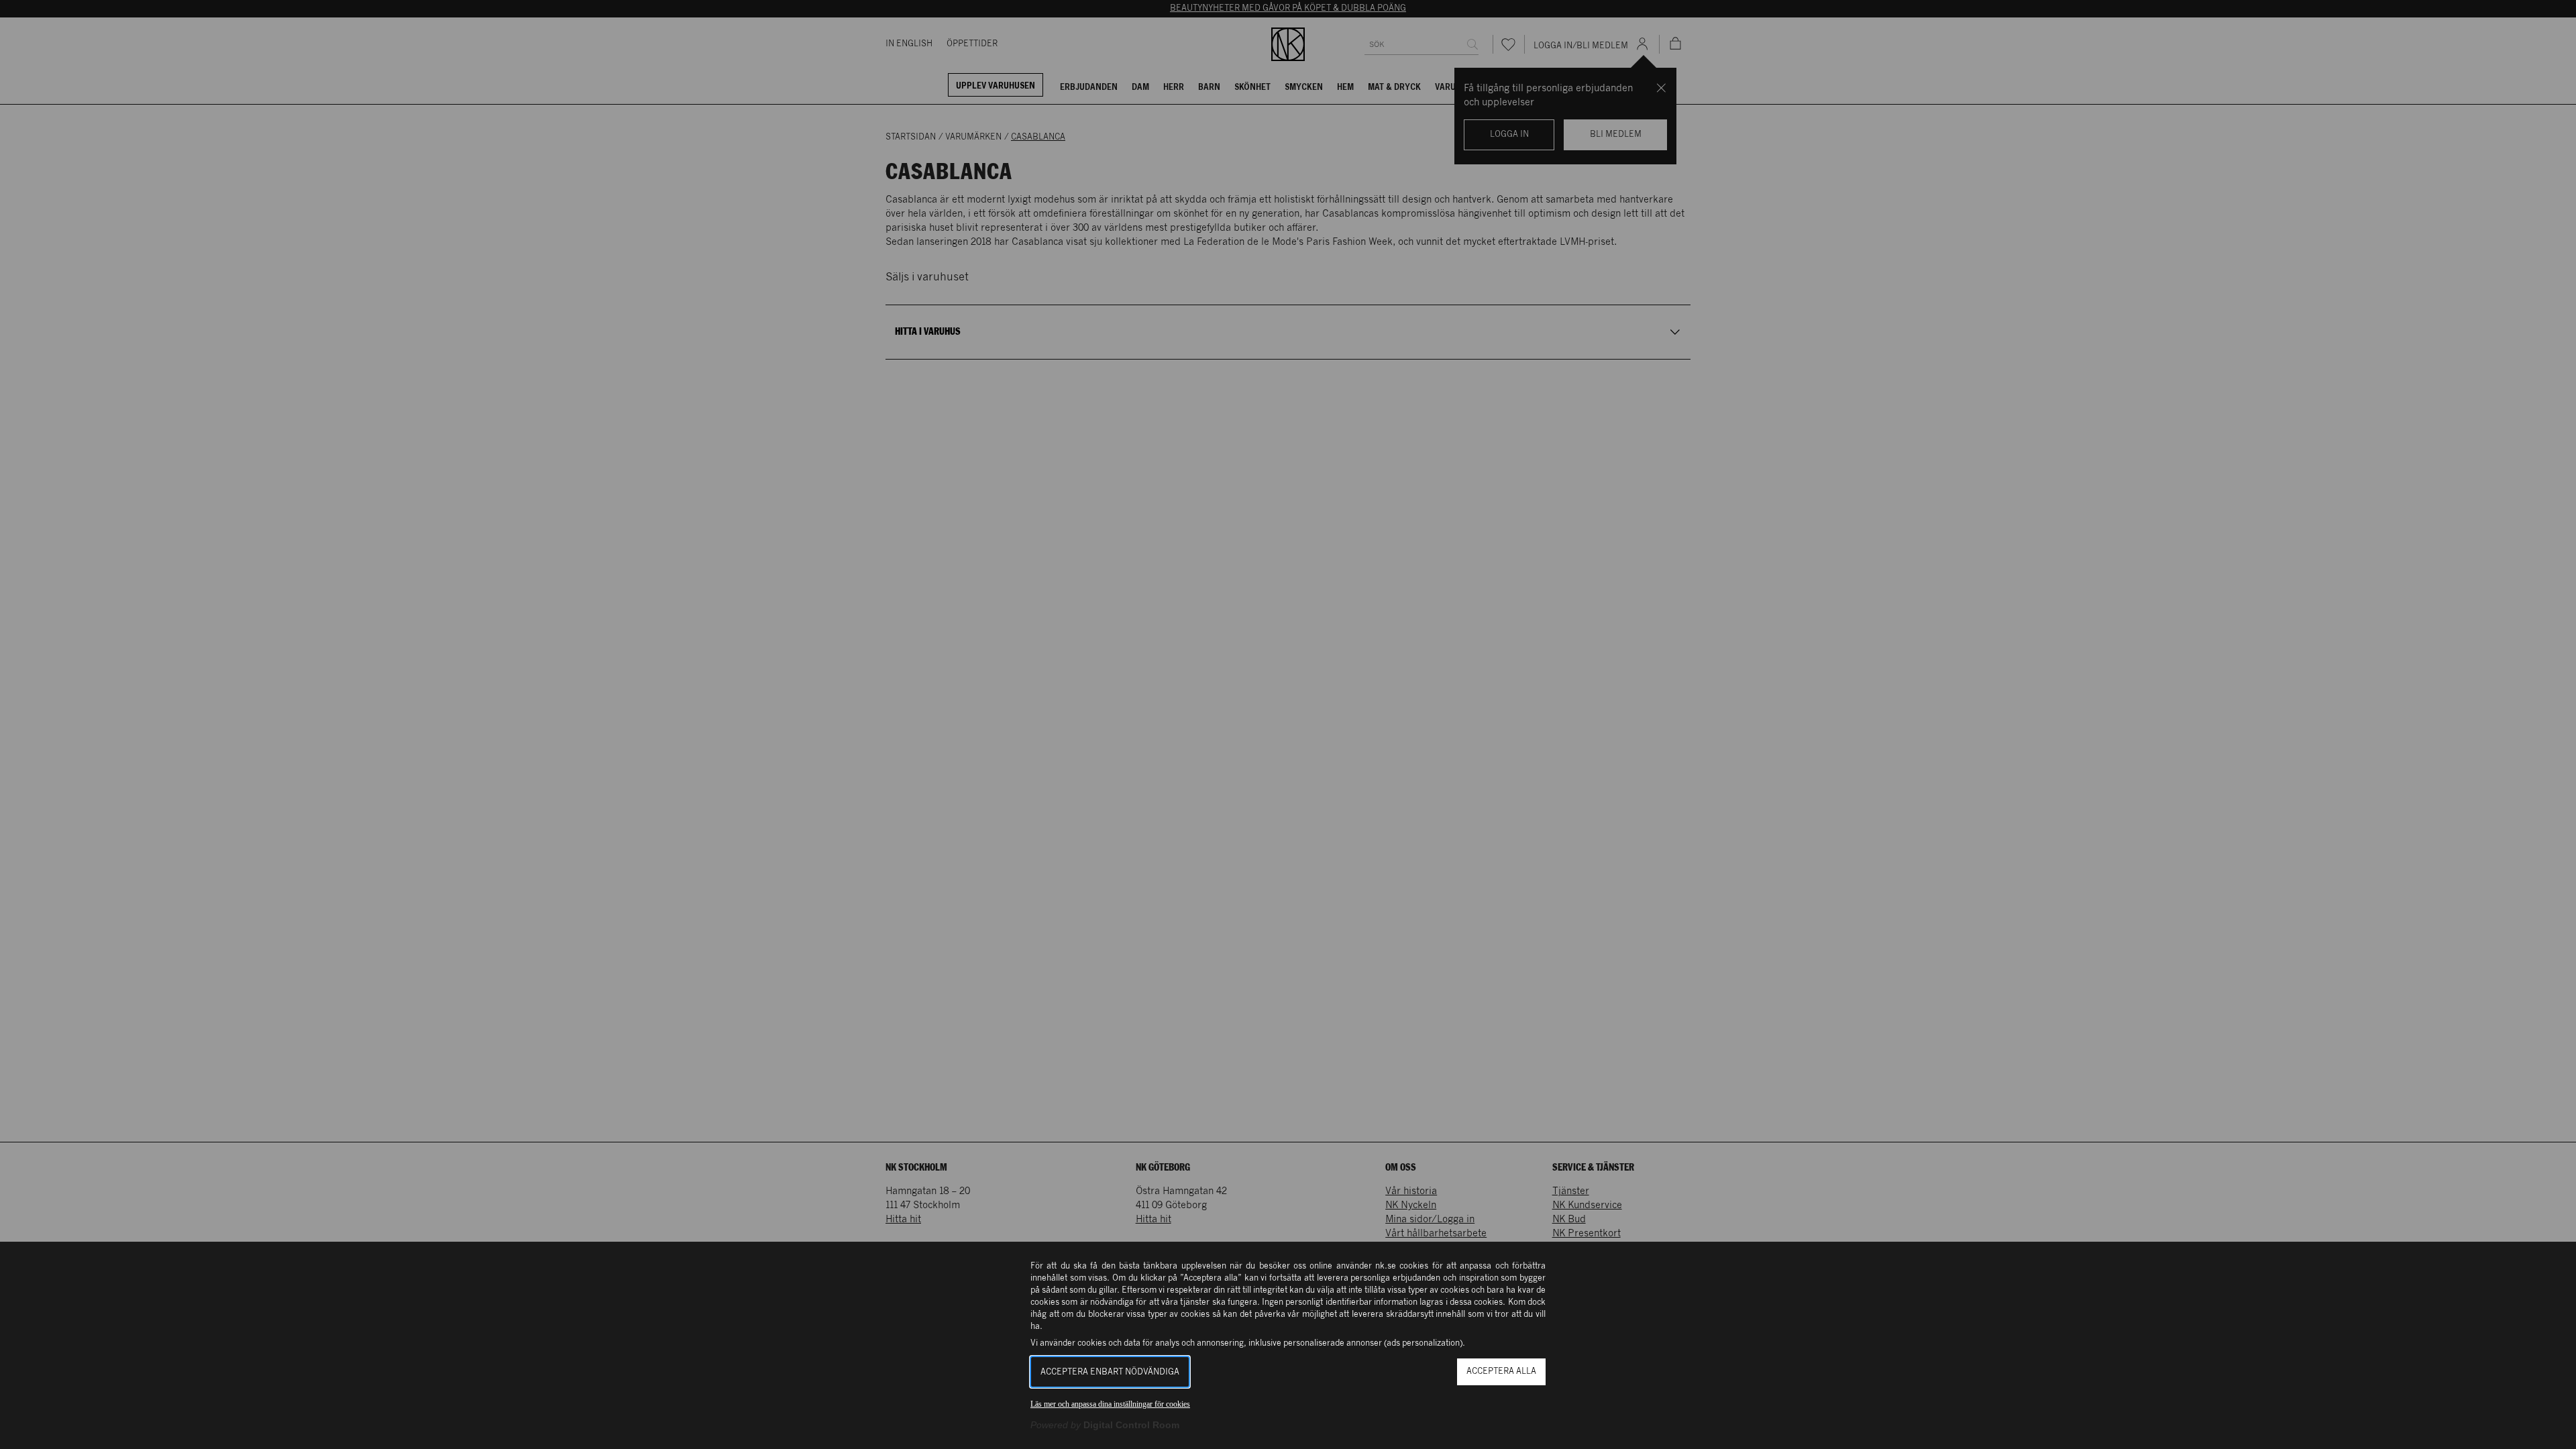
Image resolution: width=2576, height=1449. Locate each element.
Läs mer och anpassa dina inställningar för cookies (1110, 1404)
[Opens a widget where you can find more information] (2521, 1426)
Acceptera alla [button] (1501, 1372)
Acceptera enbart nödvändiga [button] (1110, 1372)
